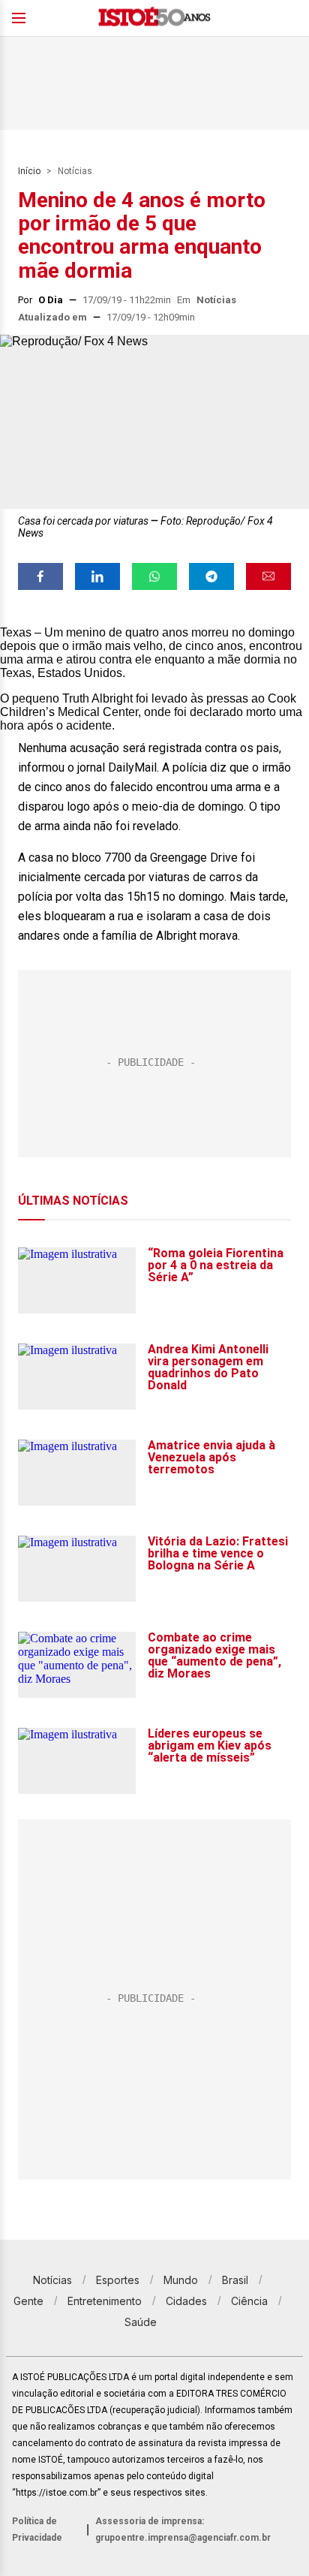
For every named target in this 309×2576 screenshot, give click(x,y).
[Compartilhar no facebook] (40, 576)
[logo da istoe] (154, 18)
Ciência (249, 2301)
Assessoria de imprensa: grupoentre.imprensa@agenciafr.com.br (183, 2529)
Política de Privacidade (37, 2529)
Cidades (186, 2301)
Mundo (181, 2280)
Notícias (75, 171)
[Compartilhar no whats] (154, 576)
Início (29, 171)
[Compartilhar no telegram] (211, 576)
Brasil (235, 2280)
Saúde (141, 2322)
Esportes (118, 2280)
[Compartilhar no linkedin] (97, 576)
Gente (28, 2301)
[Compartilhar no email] (268, 576)
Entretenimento (105, 2301)
